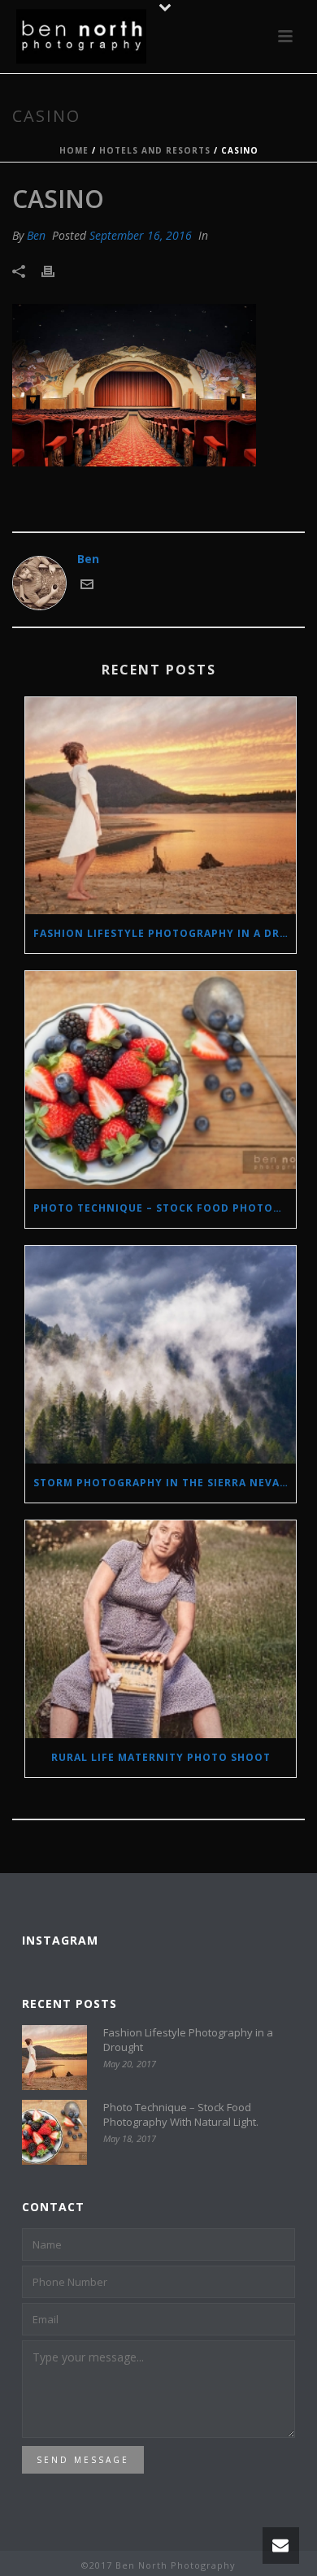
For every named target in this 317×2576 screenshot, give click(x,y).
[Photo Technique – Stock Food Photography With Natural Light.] (161, 1080)
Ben (36, 235)
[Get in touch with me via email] (87, 586)
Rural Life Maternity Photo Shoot (161, 1757)
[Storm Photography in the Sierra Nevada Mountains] (161, 1355)
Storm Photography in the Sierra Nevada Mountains (165, 1483)
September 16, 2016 (141, 235)
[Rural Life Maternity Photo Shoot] (161, 1629)
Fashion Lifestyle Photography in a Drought (165, 933)
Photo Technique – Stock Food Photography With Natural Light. (165, 1208)
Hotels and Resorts (155, 150)
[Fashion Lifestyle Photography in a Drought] (161, 806)
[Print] (56, 270)
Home (74, 150)
